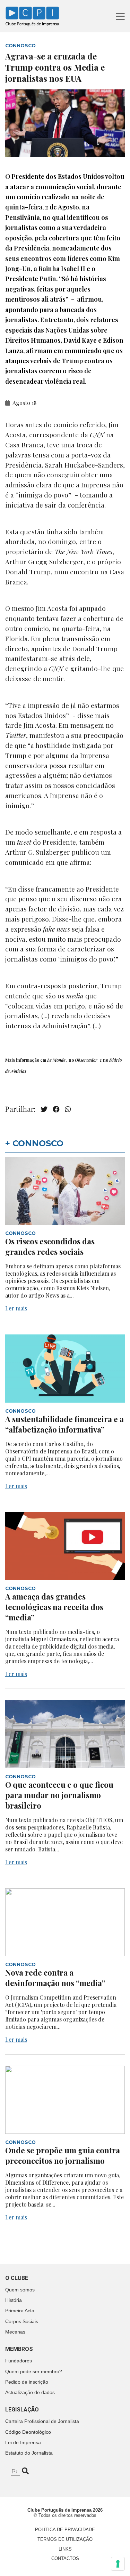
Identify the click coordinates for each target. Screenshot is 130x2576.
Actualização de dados (30, 2392)
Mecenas (15, 2332)
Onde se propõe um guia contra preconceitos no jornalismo (63, 2155)
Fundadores (19, 2361)
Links (65, 2549)
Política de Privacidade (65, 2530)
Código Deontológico (28, 2432)
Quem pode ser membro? (34, 2371)
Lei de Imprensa (23, 2442)
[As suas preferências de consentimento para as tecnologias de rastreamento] (118, 2564)
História (14, 2300)
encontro (84, 572)
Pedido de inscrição (27, 2382)
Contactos (65, 2558)
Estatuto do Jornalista (29, 2453)
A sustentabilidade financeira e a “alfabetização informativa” (64, 1424)
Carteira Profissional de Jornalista (42, 2421)
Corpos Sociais (22, 2321)
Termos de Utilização (65, 2539)
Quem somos (20, 2290)
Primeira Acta (20, 2311)
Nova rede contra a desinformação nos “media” (55, 1978)
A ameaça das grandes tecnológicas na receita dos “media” (54, 1607)
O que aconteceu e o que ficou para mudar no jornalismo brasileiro (59, 1795)
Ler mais (16, 1308)
